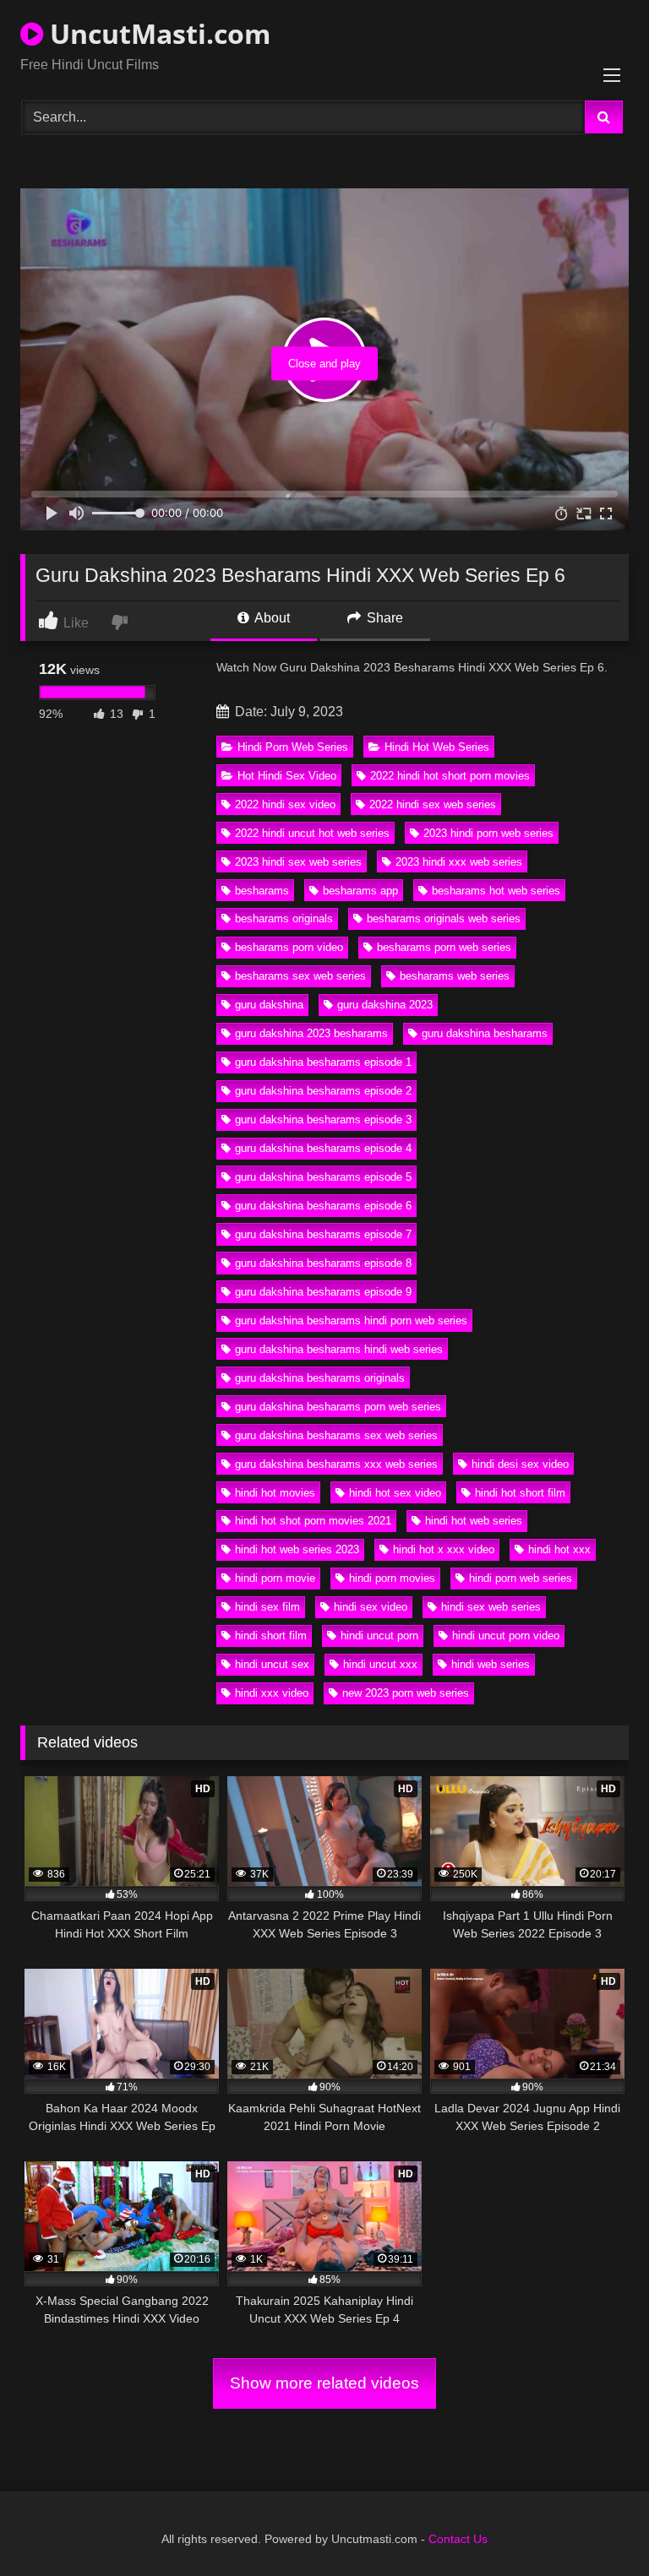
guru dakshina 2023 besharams (311, 1033)
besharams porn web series (444, 947)
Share (383, 618)
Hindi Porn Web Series (293, 747)
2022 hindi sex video (285, 804)
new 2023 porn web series (406, 1693)
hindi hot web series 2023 (297, 1549)
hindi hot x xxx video (444, 1549)
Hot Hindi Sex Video (287, 776)
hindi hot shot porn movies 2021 (313, 1521)
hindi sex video (371, 1607)
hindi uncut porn (379, 1636)
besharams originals (284, 918)
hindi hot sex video (395, 1493)
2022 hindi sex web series (433, 804)
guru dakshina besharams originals (320, 1378)
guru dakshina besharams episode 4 (323, 1148)
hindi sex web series (491, 1607)
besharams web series (455, 976)
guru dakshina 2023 (385, 1005)
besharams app (360, 891)
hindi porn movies (392, 1578)
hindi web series (491, 1664)
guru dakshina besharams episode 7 (323, 1234)
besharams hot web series (496, 891)
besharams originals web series (444, 918)
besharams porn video (289, 947)
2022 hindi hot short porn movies (450, 776)
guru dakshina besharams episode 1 (323, 1062)
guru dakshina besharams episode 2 (323, 1091)
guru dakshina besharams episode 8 (323, 1263)
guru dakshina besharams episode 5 (323, 1177)
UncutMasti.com (157, 33)
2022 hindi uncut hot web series (312, 833)
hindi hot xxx (559, 1549)
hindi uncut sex (272, 1664)
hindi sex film (267, 1607)
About (271, 618)
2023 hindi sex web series (298, 862)
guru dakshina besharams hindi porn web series (351, 1321)
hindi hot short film (520, 1493)
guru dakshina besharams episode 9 (323, 1292)
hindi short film (271, 1636)
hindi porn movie (275, 1578)
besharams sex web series (300, 976)
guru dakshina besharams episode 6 (323, 1206)
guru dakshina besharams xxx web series (336, 1464)
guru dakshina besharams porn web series (338, 1407)
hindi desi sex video (520, 1464)
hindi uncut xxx (380, 1664)
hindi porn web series (521, 1578)
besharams (262, 891)
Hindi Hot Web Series (437, 747)
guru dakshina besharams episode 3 (323, 1120)
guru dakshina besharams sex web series (336, 1435)
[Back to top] (597, 2526)
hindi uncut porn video (506, 1636)
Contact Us (458, 2539)
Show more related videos (324, 2383)
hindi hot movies (275, 1493)
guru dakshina (269, 1005)
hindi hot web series (474, 1521)
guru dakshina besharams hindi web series (339, 1349)
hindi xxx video (272, 1693)
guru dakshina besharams (485, 1033)
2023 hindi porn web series (488, 833)
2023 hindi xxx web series (459, 862)
